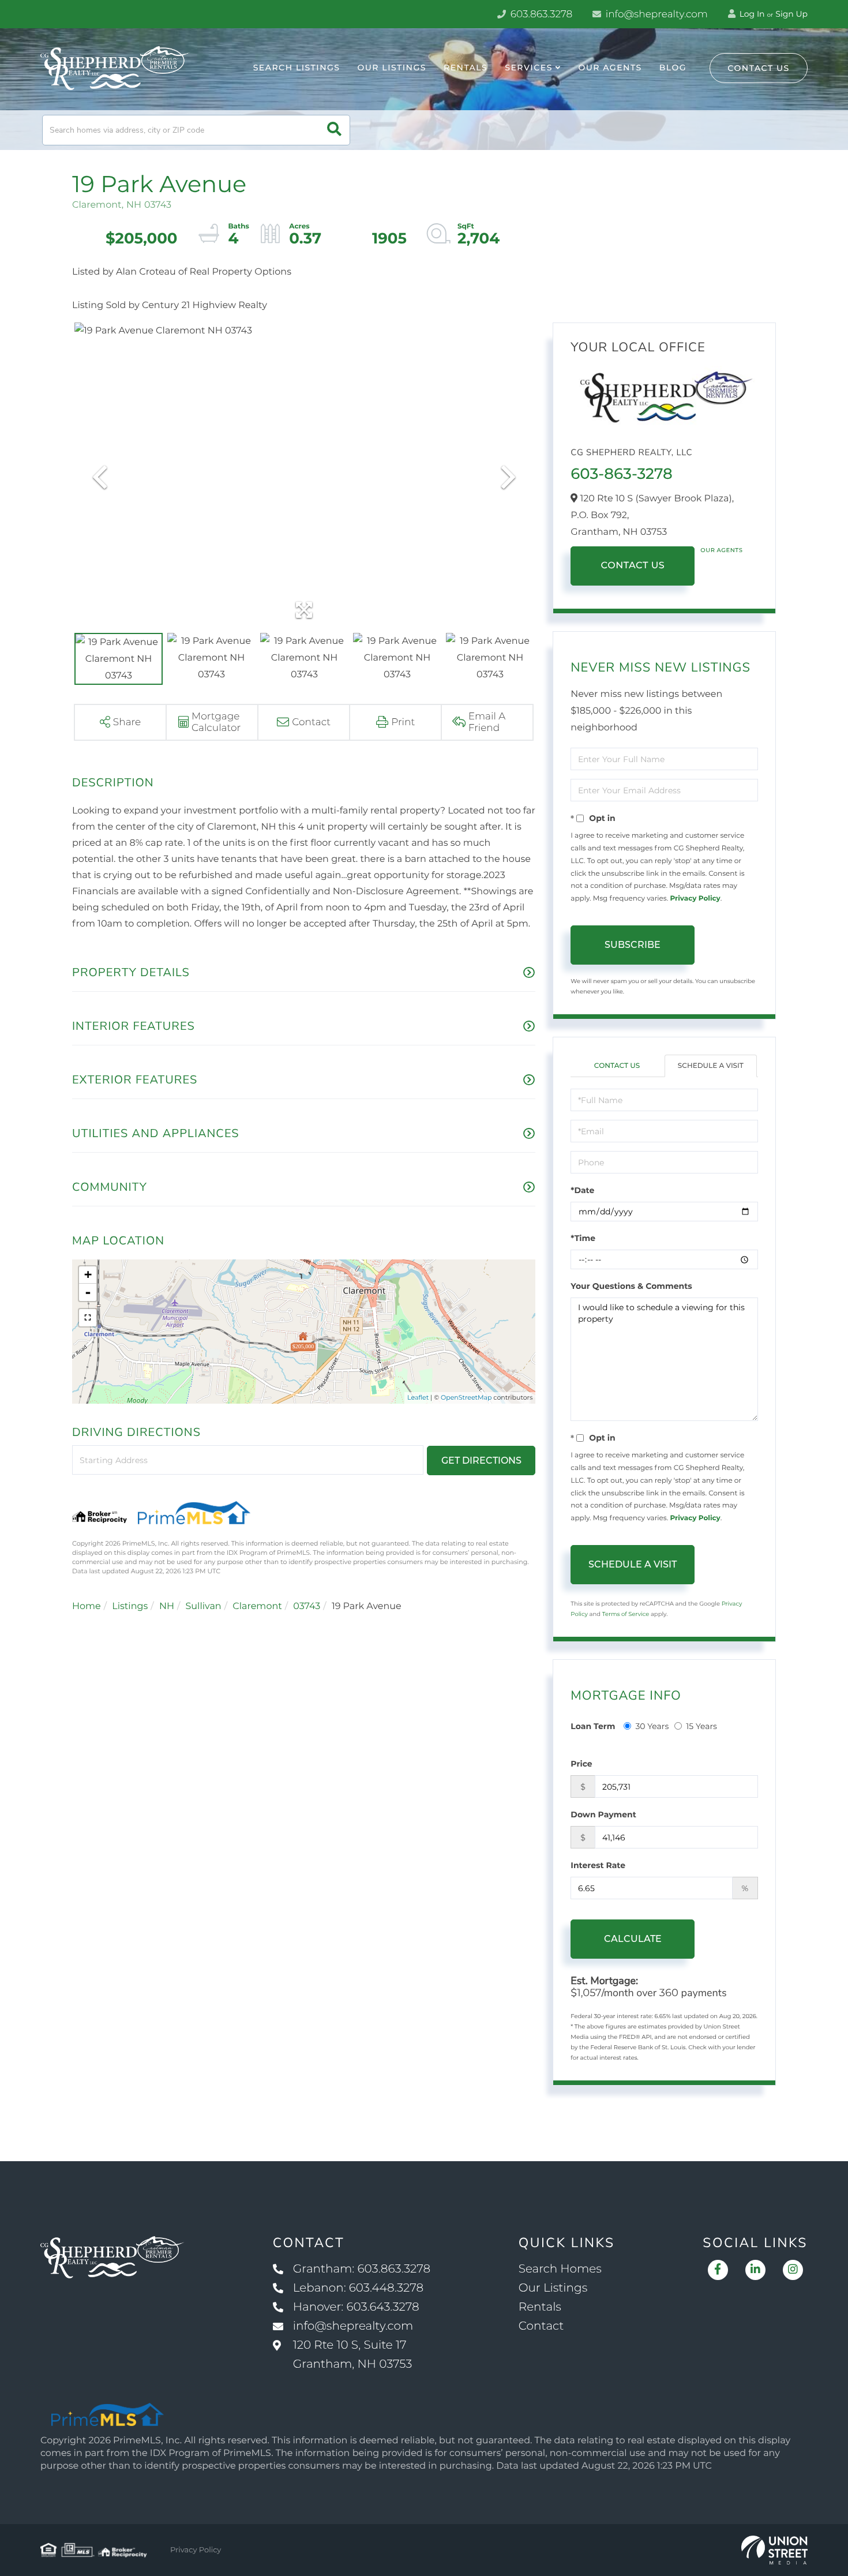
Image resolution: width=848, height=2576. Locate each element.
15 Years (701, 1726)
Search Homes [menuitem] (560, 2269)
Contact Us (759, 68)
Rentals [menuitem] (466, 68)
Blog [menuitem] (673, 68)
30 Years (652, 1726)
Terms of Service (626, 1614)
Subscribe (633, 945)
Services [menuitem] (529, 68)
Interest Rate (598, 1865)
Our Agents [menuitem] (610, 68)
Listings (130, 1606)
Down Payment (603, 1814)
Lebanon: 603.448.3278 (358, 2288)
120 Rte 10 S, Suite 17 (353, 2355)
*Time (583, 1238)
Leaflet (418, 1397)
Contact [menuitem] (541, 2326)
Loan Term (593, 1726)
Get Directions (481, 1461)
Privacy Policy (695, 899)
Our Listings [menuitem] (392, 68)
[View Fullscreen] (88, 1318)
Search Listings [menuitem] (297, 68)
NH (167, 1606)
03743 (307, 1606)
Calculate (633, 1939)
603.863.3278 (540, 14)
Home (87, 1606)
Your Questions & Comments (631, 1286)
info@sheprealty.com (655, 14)
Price (581, 1764)
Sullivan (203, 1606)
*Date (582, 1190)
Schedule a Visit (711, 1066)
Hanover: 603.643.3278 (356, 2307)
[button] (334, 130)
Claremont (257, 1606)
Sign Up (791, 14)
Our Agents (721, 550)
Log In (751, 14)
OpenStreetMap (466, 1397)
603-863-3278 (621, 474)
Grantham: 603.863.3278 (362, 2269)
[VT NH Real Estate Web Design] (774, 2550)
